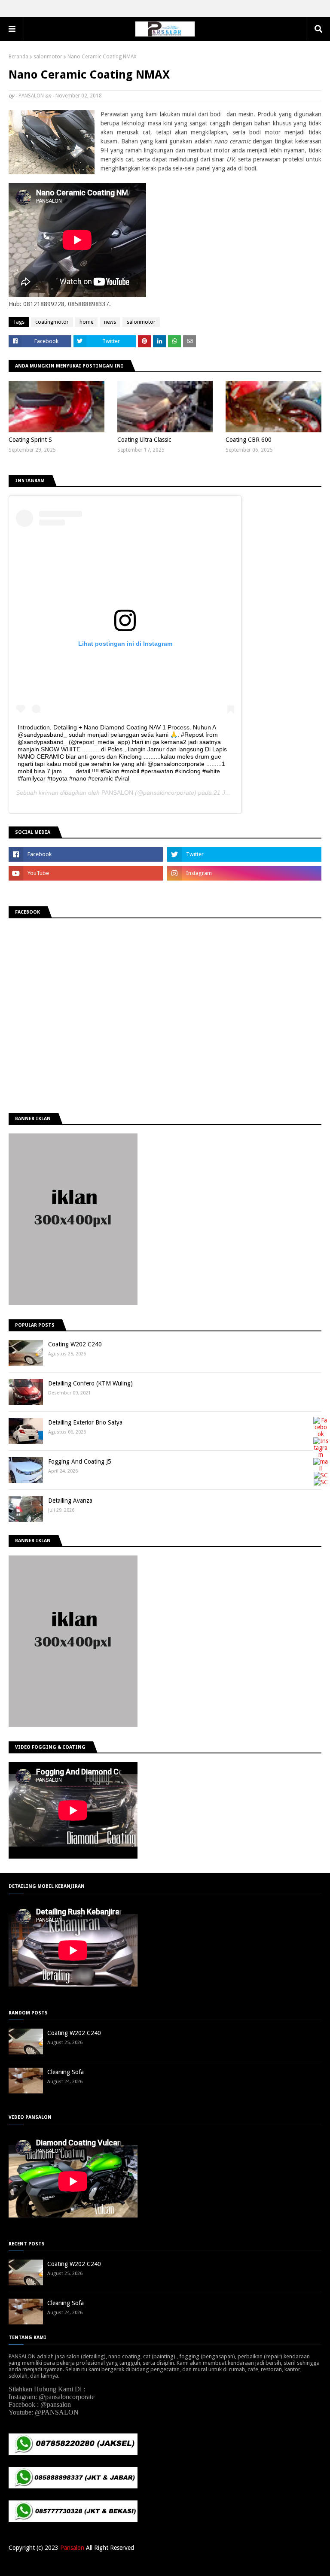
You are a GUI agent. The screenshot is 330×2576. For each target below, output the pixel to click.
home (86, 322)
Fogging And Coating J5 (80, 1461)
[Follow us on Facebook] (321, 1434)
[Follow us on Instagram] (321, 1455)
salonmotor (48, 57)
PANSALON (31, 96)
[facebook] (86, 854)
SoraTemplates (53, 2564)
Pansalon (72, 2548)
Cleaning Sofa (66, 2072)
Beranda (18, 57)
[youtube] (86, 873)
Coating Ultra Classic (144, 440)
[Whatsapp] (321, 1482)
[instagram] (244, 873)
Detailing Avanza (70, 1501)
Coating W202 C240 (75, 1344)
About (289, 2564)
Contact (312, 2564)
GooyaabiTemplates (135, 2564)
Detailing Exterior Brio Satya (85, 1422)
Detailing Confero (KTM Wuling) (90, 1383)
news (110, 322)
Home (268, 2564)
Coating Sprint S (30, 440)
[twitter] (244, 854)
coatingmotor (52, 322)
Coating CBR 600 (249, 440)
